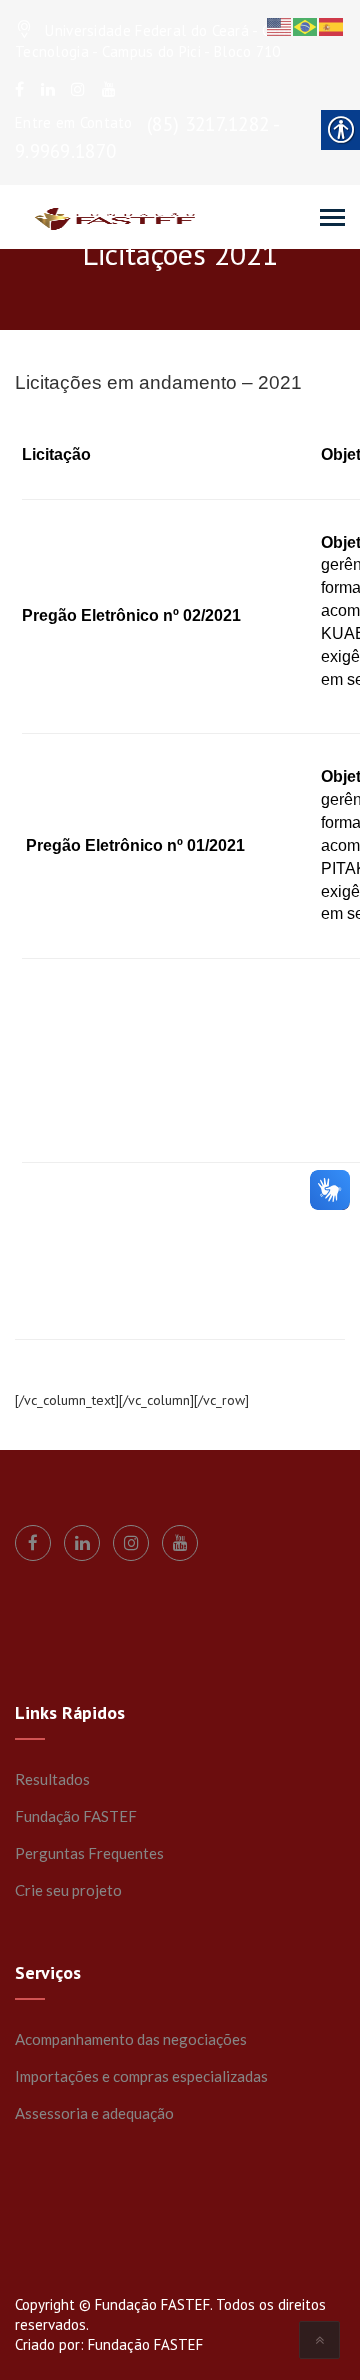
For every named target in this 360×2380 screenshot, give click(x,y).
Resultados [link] (52, 1779)
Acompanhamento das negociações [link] (131, 2039)
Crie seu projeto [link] (68, 1890)
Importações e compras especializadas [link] (141, 2076)
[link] (19, 89)
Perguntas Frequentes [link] (89, 1853)
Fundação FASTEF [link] (76, 1816)
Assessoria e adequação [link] (94, 2113)
